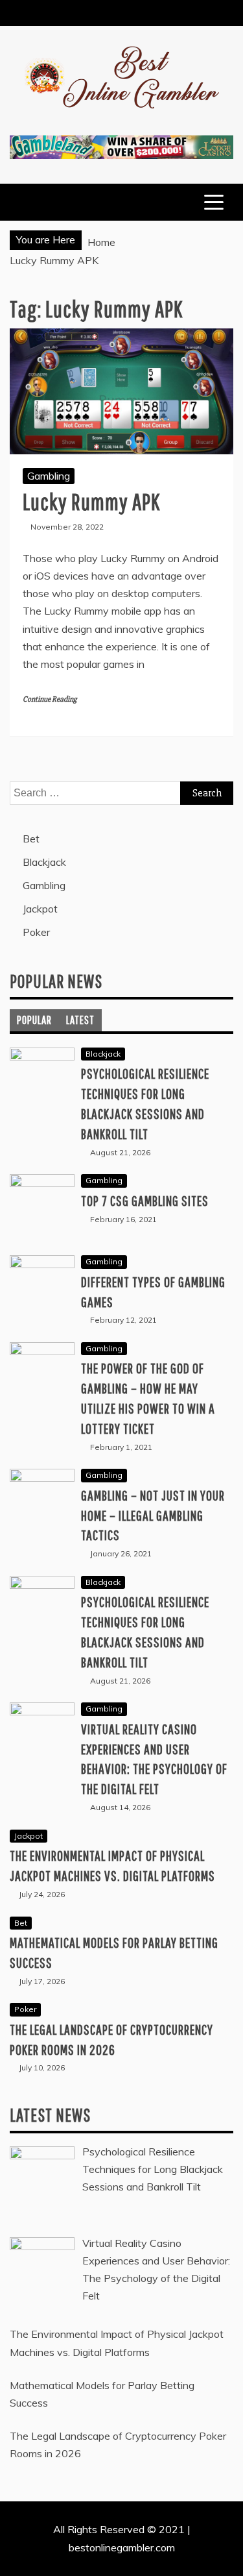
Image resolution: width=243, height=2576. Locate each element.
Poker (36, 932)
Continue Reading (50, 699)
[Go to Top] (228, 2562)
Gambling (49, 476)
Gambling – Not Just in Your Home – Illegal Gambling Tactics (153, 1515)
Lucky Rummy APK (91, 501)
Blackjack (44, 862)
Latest (80, 1020)
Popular (34, 1020)
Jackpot (40, 909)
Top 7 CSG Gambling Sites (145, 1200)
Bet (31, 839)
